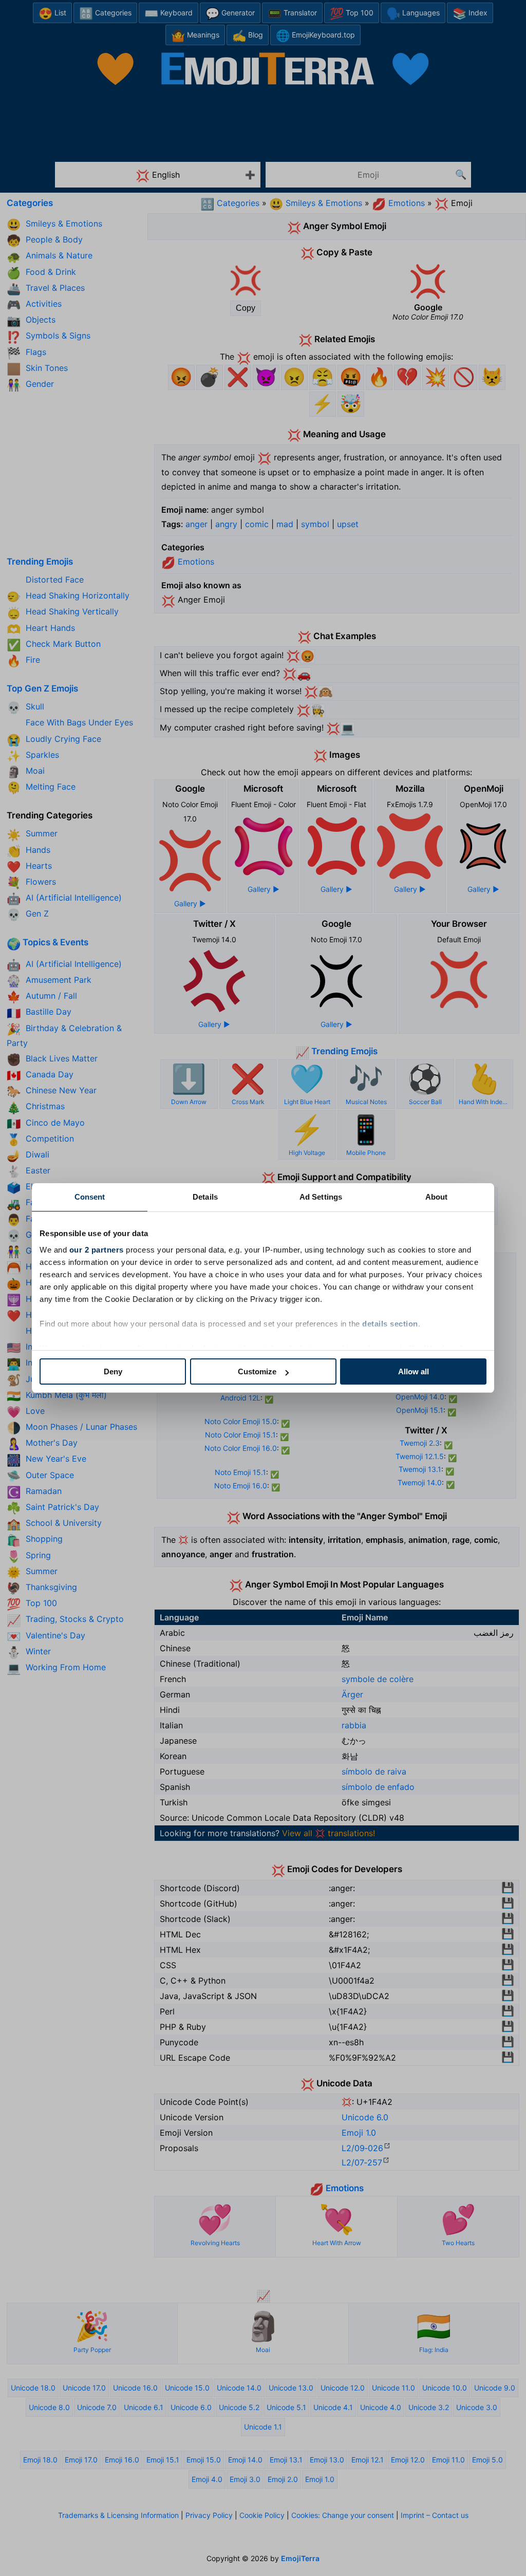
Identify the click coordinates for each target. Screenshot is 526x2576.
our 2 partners (97, 1250)
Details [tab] (205, 1197)
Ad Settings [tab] (321, 1197)
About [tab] (437, 1197)
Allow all (414, 1371)
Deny (113, 1371)
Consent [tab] (90, 1197)
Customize (257, 1371)
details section (390, 1324)
